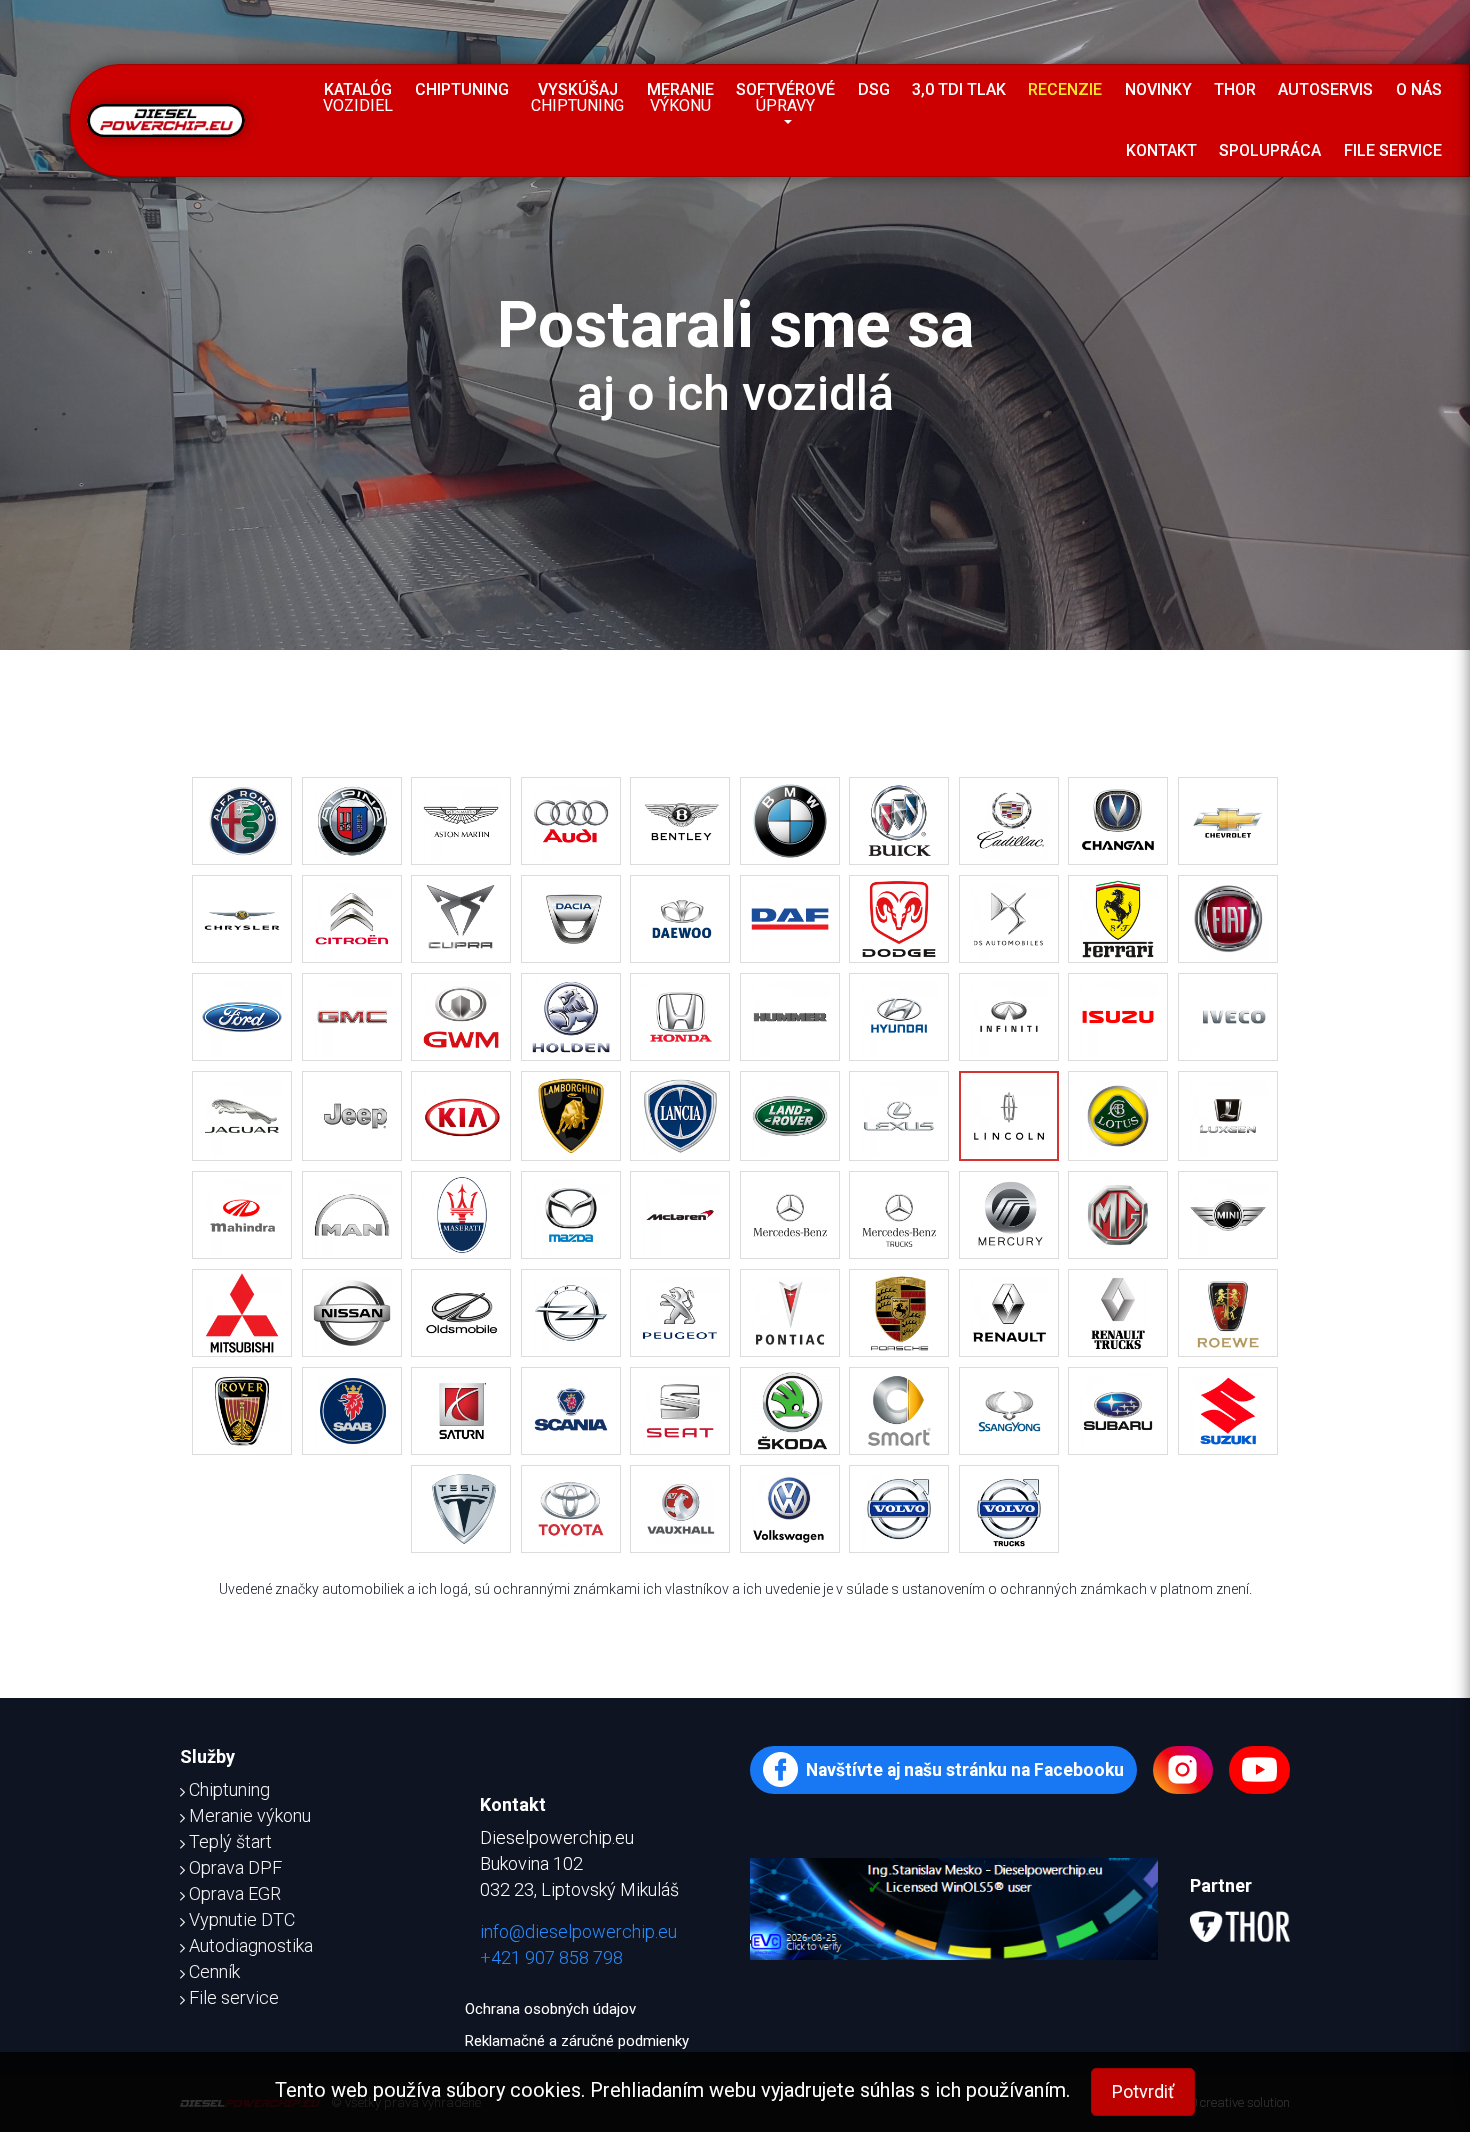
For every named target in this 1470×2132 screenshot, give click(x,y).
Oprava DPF (235, 1867)
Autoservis (1325, 89)
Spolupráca (1270, 150)
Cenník (214, 1971)
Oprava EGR (235, 1893)
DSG (874, 89)
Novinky (1158, 89)
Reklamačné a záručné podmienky (577, 2041)
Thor (1235, 89)
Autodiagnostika (251, 1945)
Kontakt (1161, 150)
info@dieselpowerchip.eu (578, 1931)
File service (1393, 150)
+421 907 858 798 (551, 1957)
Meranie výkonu (250, 1815)
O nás (1419, 89)
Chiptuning (462, 89)
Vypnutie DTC (242, 1919)
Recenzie (1065, 89)
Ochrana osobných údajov (550, 2009)
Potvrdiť (1143, 2091)
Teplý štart (230, 1841)
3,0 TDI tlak (959, 89)
